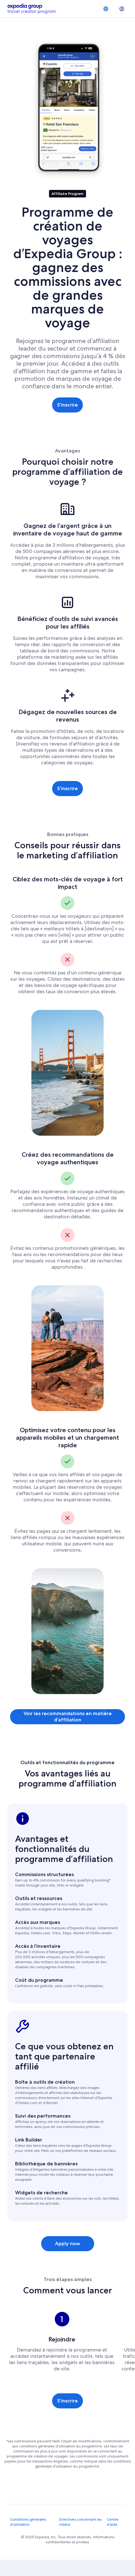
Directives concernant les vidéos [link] (80, 2522)
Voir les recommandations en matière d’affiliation (68, 1717)
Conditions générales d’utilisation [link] (28, 2522)
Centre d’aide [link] (113, 2522)
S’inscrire (67, 405)
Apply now (67, 2244)
